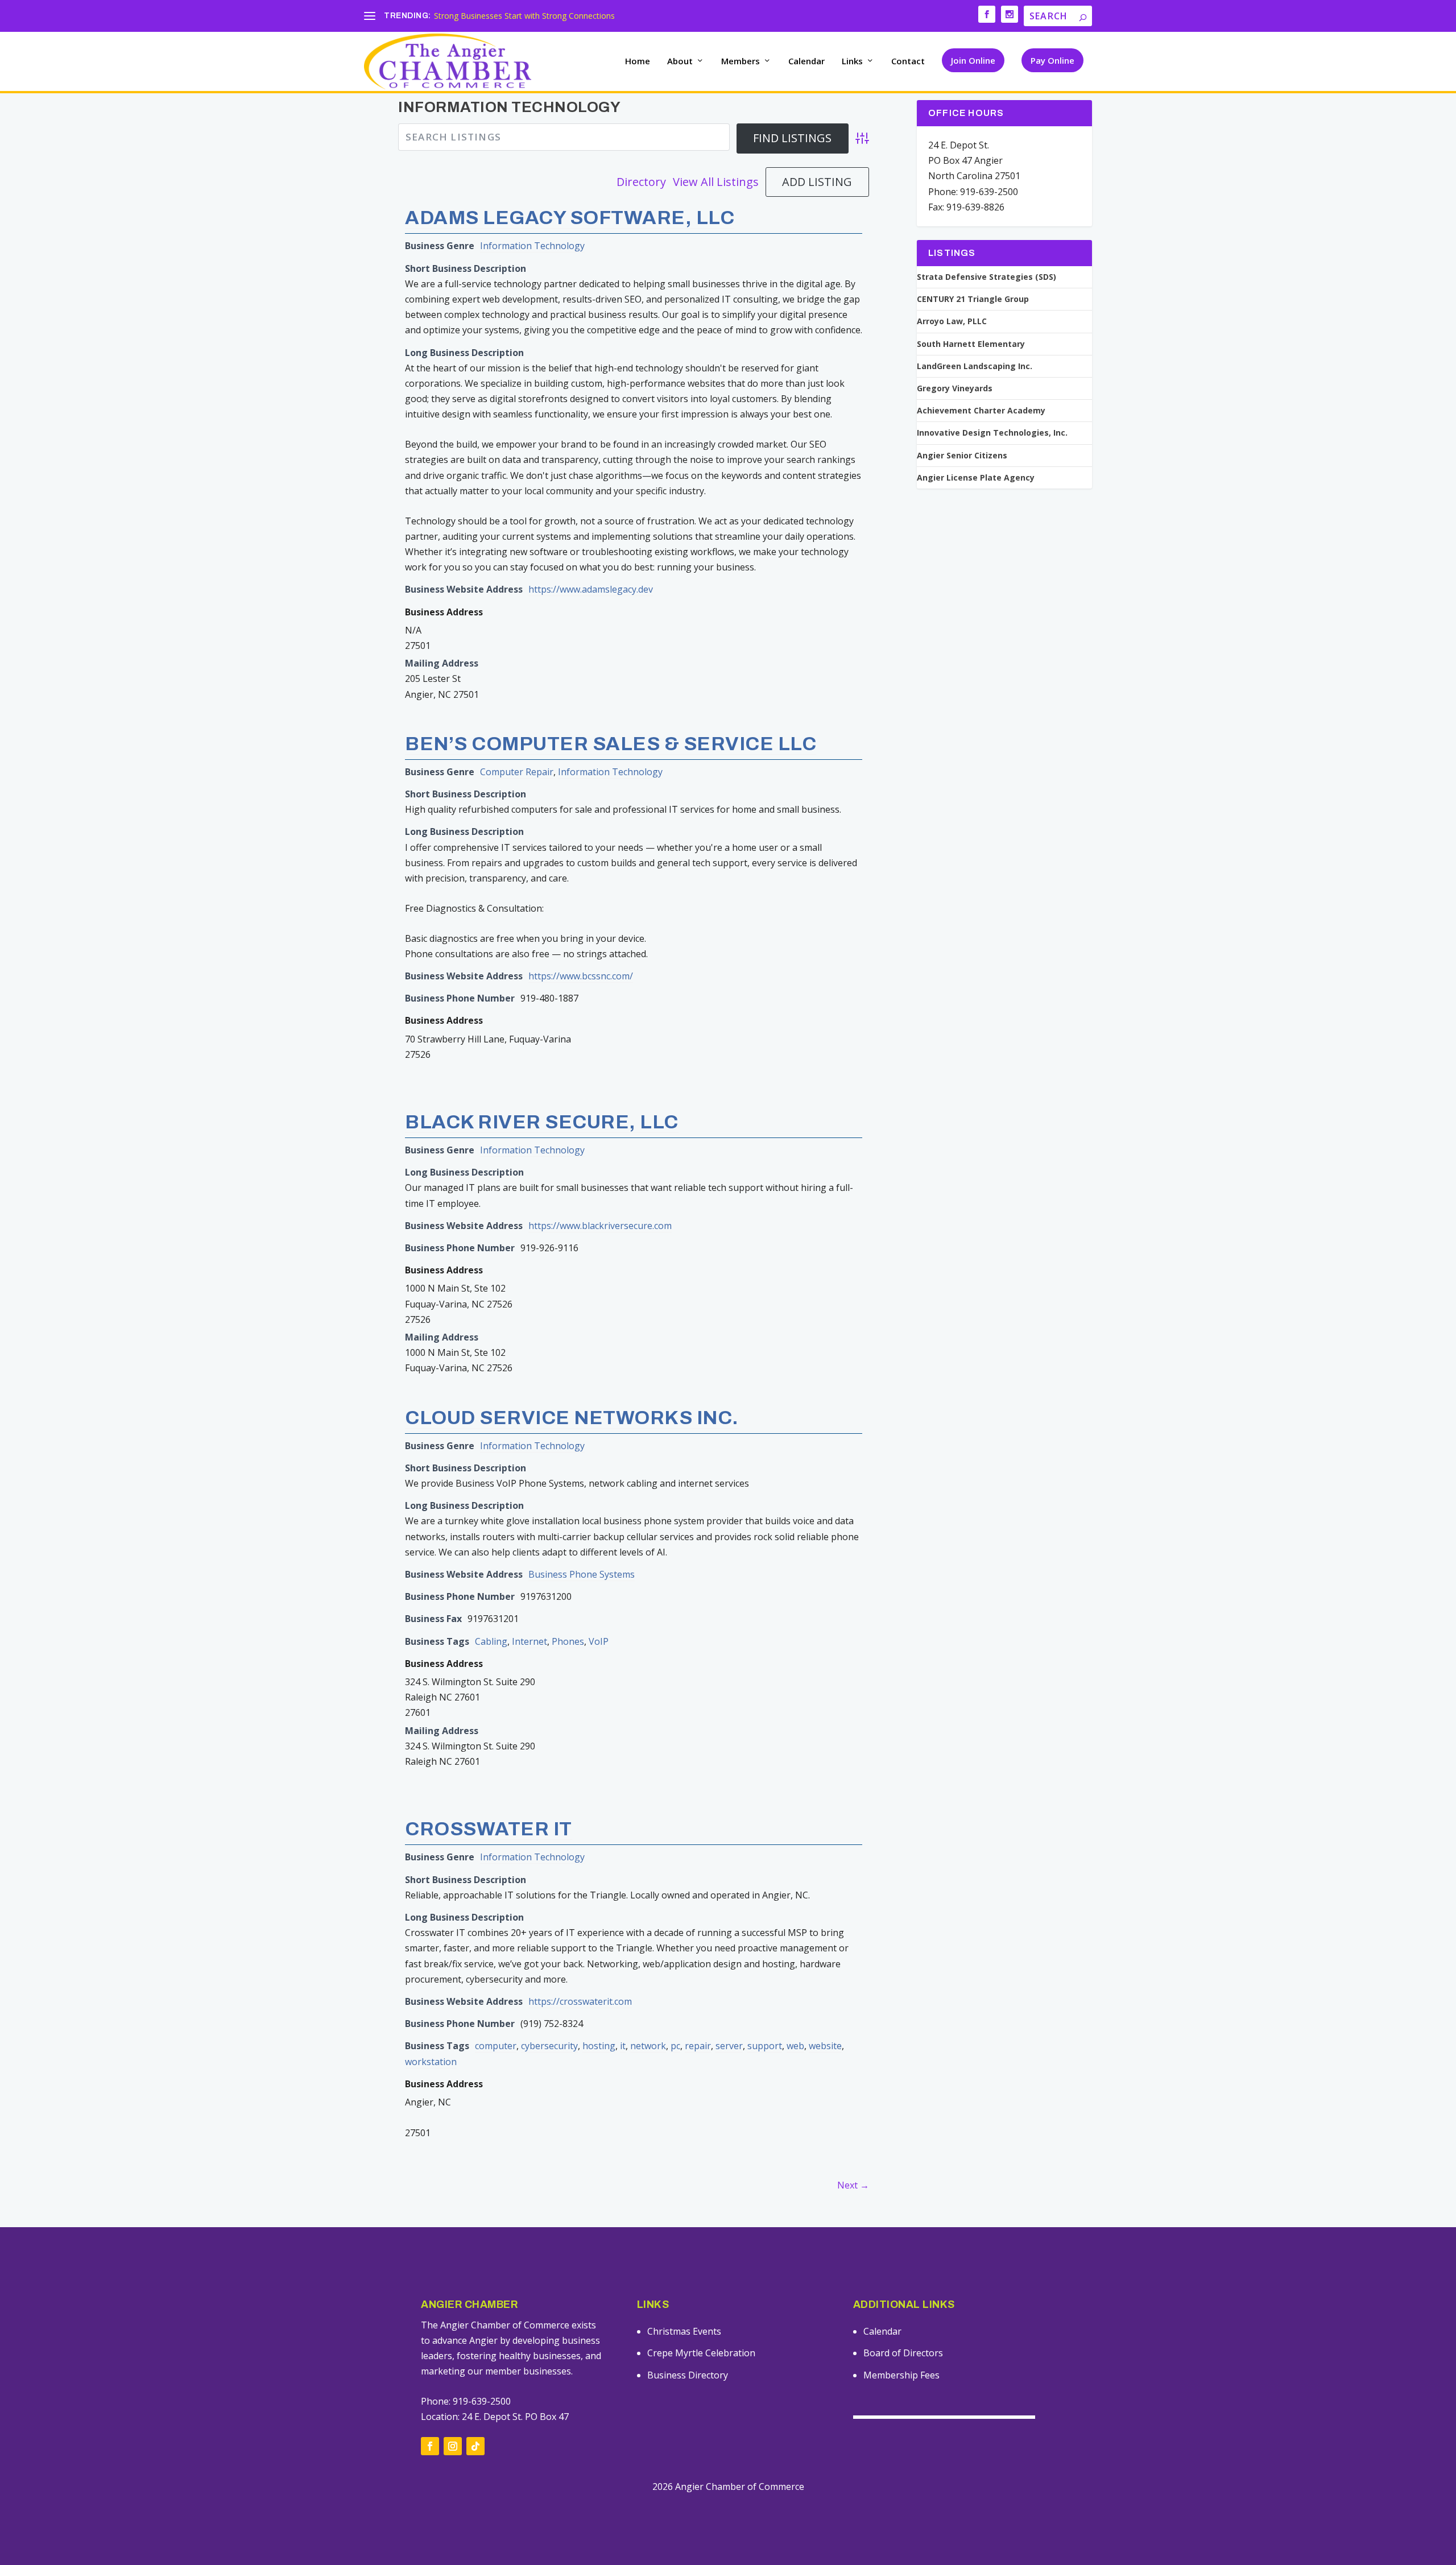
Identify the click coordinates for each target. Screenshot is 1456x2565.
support (765, 2046)
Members (741, 61)
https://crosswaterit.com (580, 2001)
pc (675, 2046)
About (680, 61)
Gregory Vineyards (955, 388)
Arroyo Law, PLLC (952, 321)
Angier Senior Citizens (962, 456)
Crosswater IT (489, 1829)
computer (496, 2046)
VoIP (599, 1641)
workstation (431, 2062)
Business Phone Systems (582, 1574)
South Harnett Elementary (971, 344)
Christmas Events (684, 2331)
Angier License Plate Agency (976, 478)
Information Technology (532, 246)
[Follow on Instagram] (453, 2446)
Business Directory (688, 2375)
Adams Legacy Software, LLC (570, 218)
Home (638, 61)
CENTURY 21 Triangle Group (973, 299)
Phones (568, 1641)
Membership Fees (901, 2375)
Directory (641, 182)
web (795, 2046)
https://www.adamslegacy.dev (591, 589)
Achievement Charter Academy (981, 411)
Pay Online (1052, 60)
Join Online (973, 60)
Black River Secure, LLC (542, 1122)
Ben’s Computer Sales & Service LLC (611, 744)
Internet (530, 1641)
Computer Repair (517, 772)
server (729, 2046)
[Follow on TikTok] (475, 2446)
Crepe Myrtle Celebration (701, 2353)
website (825, 2046)
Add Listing (817, 182)
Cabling (491, 1641)
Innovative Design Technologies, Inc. (992, 433)
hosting (599, 2046)
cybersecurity (549, 2046)
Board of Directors (903, 2353)
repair (698, 2046)
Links (852, 61)
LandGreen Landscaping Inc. (975, 366)
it (623, 2046)
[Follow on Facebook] (430, 2446)
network (648, 2046)
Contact (908, 61)
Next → (853, 2185)
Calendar (806, 61)
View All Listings (716, 182)
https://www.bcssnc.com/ (581, 976)
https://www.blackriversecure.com (600, 1226)
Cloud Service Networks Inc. (572, 1418)
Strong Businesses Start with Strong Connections (524, 16)
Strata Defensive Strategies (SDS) (986, 277)
